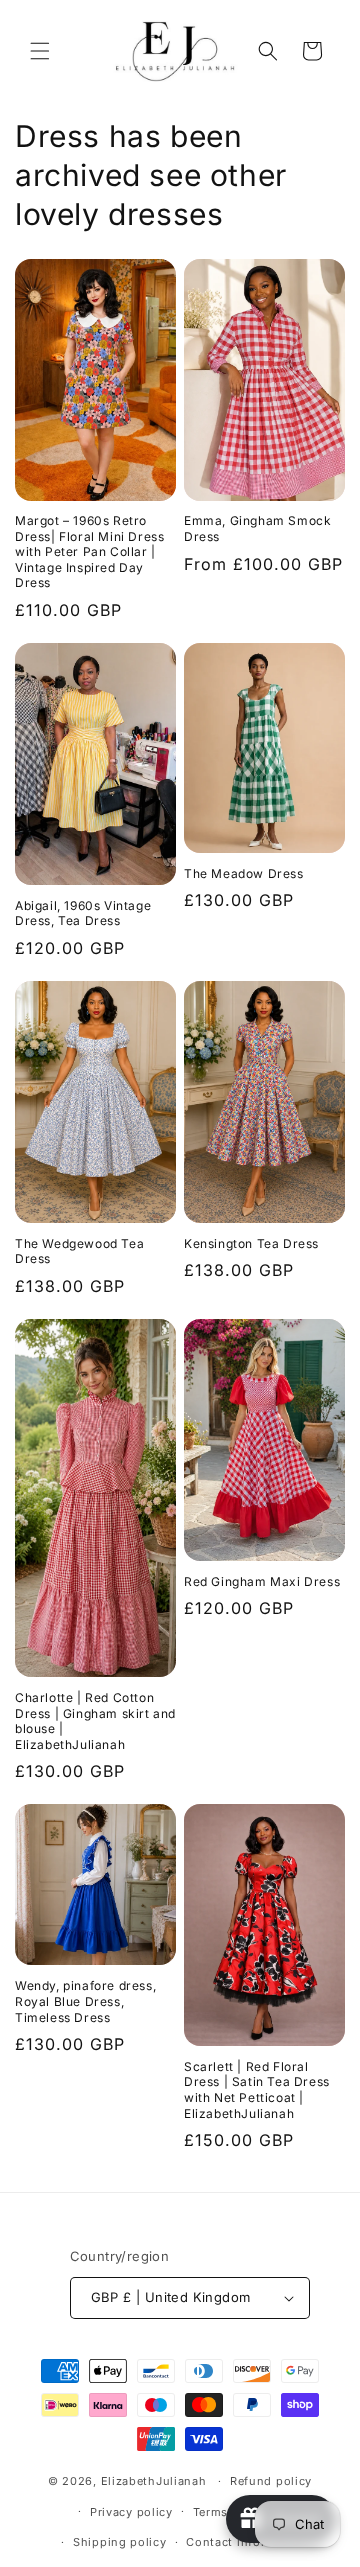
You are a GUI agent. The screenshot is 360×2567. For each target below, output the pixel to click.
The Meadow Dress (244, 873)
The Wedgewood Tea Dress (79, 1251)
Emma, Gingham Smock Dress (257, 528)
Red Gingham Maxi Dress (262, 1581)
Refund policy (271, 2481)
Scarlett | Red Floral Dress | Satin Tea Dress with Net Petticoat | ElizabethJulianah (257, 2090)
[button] (40, 51)
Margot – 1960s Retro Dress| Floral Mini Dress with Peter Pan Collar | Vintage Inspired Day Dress (89, 551)
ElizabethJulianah (156, 2481)
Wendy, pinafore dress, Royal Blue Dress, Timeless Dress (85, 2001)
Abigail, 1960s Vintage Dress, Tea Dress (83, 913)
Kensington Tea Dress (251, 1243)
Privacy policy (131, 2512)
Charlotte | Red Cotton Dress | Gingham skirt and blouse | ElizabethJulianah (95, 1721)
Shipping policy (120, 2542)
